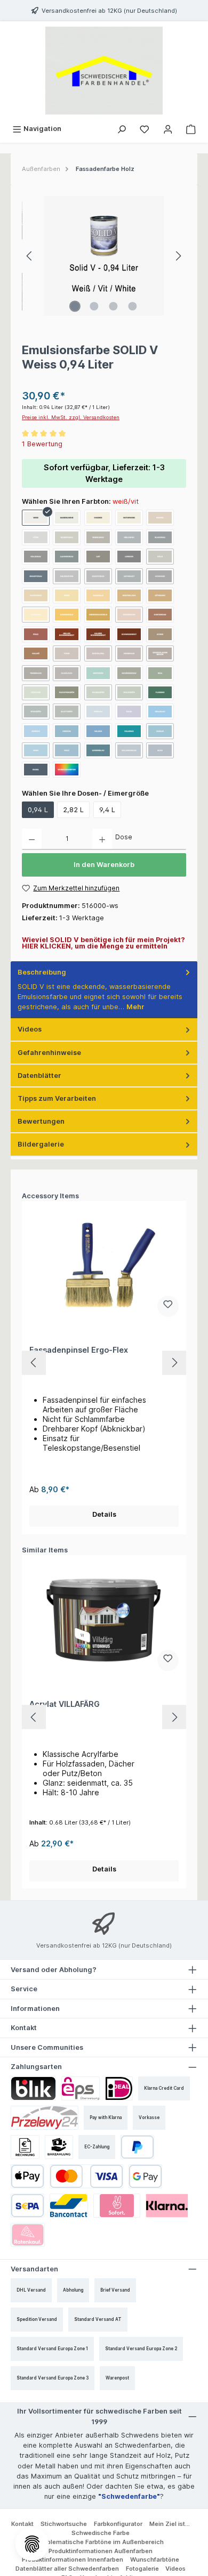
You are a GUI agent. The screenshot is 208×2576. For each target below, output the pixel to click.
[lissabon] (36, 615)
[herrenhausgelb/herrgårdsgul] (98, 615)
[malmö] (36, 653)
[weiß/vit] (36, 518)
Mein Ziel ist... (170, 2524)
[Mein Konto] (168, 129)
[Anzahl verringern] (32, 839)
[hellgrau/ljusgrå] (129, 537)
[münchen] (36, 692)
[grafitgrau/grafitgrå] (98, 576)
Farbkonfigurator (118, 2524)
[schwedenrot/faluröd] (129, 634)
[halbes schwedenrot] (98, 634)
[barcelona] (98, 653)
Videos (175, 2569)
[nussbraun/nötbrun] (129, 615)
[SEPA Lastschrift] (27, 2206)
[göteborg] (160, 595)
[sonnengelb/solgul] (67, 615)
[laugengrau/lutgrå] (67, 557)
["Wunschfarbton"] (67, 770)
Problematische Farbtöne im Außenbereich (101, 2542)
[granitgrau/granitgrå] (36, 576)
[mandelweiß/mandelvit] (67, 518)
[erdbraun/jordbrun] (129, 653)
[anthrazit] (129, 576)
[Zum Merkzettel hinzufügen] (168, 1306)
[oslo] (67, 750)
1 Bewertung (42, 444)
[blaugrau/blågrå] (160, 537)
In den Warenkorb (104, 865)
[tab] (104, 990)
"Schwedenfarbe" (129, 2496)
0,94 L (38, 810)
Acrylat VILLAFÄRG (65, 1704)
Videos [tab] (30, 1029)
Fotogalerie (142, 2569)
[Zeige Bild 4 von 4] (133, 306)
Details (104, 1514)
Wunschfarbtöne (155, 2559)
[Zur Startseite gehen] (104, 71)
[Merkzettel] (145, 129)
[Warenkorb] (191, 129)
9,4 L (107, 810)
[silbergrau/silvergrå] (67, 537)
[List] (98, 557)
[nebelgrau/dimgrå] (98, 537)
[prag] (36, 634)
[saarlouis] (67, 673)
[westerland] (129, 595)
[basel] (36, 770)
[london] (129, 557)
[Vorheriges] (30, 256)
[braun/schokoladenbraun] (160, 653)
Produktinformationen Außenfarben (101, 2551)
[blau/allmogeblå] (160, 750)
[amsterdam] (160, 615)
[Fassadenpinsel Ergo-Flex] (104, 1265)
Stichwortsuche (64, 2524)
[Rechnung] (25, 2147)
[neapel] (160, 518)
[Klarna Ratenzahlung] (28, 2235)
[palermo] (129, 731)
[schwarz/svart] (160, 576)
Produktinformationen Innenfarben (73, 2559)
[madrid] (98, 518)
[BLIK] (33, 2088)
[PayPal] (137, 2147)
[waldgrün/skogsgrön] (129, 692)
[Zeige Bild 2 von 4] (94, 306)
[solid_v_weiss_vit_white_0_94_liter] (104, 256)
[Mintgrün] (98, 673)
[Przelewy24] (45, 2118)
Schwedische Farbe (101, 2533)
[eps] (81, 2088)
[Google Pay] (145, 2176)
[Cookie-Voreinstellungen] (32, 2544)
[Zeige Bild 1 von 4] (75, 306)
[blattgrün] (67, 712)
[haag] (129, 712)
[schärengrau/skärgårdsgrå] (129, 673)
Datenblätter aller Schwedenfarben (67, 2569)
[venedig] (36, 731)
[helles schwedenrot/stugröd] (67, 634)
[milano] (98, 731)
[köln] (160, 557)
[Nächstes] (178, 256)
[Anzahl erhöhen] (102, 839)
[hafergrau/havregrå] (36, 595)
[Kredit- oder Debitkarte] (86, 2176)
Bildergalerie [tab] (41, 1144)
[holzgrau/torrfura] (36, 557)
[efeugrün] (36, 712)
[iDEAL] (119, 2088)
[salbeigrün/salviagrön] (98, 692)
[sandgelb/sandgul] (98, 595)
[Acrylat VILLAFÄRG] (104, 1620)
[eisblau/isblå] (98, 712)
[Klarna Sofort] (117, 2206)
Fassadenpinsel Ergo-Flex (79, 1350)
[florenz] (160, 692)
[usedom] (67, 731)
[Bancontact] (69, 2206)
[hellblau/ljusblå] (160, 712)
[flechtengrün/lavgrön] (67, 692)
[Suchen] (122, 129)
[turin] (67, 653)
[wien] (36, 750)
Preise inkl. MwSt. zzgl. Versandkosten (71, 417)
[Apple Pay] (27, 2176)
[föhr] (36, 537)
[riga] (160, 673)
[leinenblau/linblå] (98, 750)
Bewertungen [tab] (41, 1121)
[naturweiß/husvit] (129, 518)
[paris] (67, 595)
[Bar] (59, 2147)
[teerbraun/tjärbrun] (36, 673)
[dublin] (160, 731)
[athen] (160, 634)
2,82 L (73, 810)
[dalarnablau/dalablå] (129, 750)
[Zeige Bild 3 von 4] (114, 306)
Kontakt (22, 2524)
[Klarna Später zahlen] (167, 2206)
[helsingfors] (67, 576)
